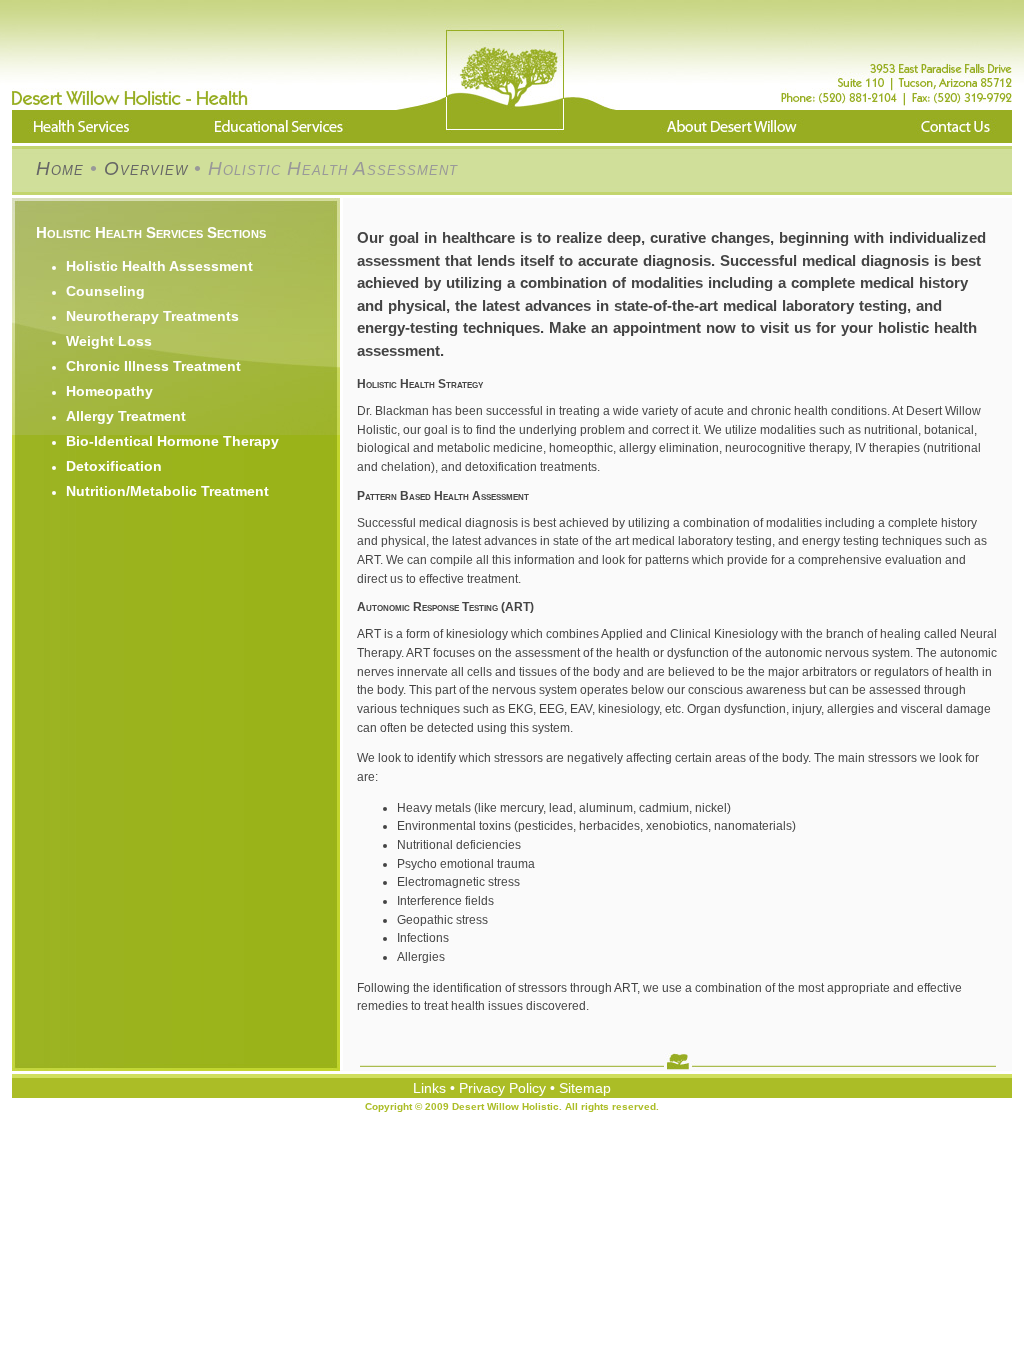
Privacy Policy (502, 1088)
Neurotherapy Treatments (152, 316)
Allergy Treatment (126, 416)
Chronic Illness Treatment (153, 366)
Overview (146, 168)
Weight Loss (109, 341)
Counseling (105, 291)
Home (60, 168)
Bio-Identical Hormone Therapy (172, 441)
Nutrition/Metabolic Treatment (167, 491)
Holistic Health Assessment (159, 266)
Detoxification (114, 466)
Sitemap (585, 1088)
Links (429, 1088)
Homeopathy (109, 391)
